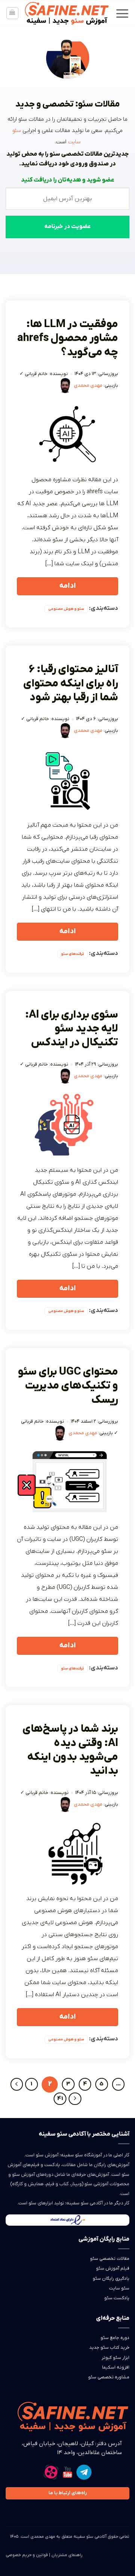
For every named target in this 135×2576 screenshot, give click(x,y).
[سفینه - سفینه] (67, 13)
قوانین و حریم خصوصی (27, 2555)
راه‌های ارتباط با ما (67, 2493)
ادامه (67, 586)
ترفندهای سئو (73, 954)
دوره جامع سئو (115, 2338)
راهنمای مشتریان (67, 2555)
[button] (122, 13)
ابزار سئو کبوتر (115, 2358)
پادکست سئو (117, 2298)
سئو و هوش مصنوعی (66, 609)
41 (60, 2099)
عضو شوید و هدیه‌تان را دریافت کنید (68, 180)
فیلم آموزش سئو (113, 2268)
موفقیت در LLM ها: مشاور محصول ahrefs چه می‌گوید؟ (68, 339)
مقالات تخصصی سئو (110, 2259)
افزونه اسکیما (116, 2367)
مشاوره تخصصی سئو (109, 2377)
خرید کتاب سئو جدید (109, 2348)
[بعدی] (75, 2099)
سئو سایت (119, 2288)
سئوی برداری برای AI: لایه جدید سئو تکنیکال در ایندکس (72, 1029)
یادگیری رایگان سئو (111, 2279)
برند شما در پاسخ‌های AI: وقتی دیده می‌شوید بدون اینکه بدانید (70, 1750)
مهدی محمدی (88, 385)
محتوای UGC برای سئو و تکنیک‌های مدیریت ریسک (68, 1386)
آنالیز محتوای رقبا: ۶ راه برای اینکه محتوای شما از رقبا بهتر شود (71, 684)
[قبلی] (17, 2084)
